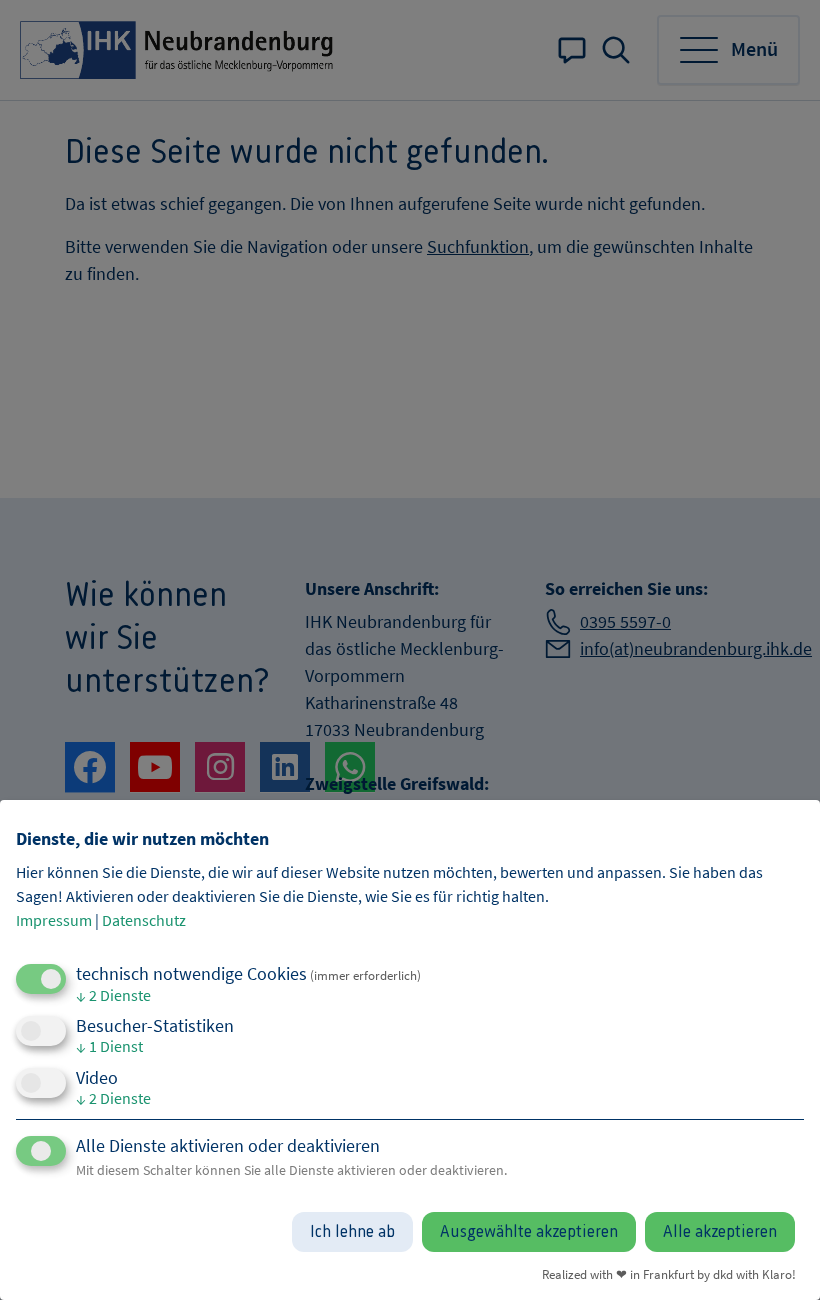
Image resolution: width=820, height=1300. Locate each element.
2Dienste (113, 995)
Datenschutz (144, 920)
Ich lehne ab (352, 1232)
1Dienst (109, 1046)
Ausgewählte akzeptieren (529, 1232)
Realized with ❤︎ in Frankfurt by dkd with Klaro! (669, 1274)
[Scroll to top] (778, 1258)
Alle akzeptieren (720, 1232)
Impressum (54, 920)
